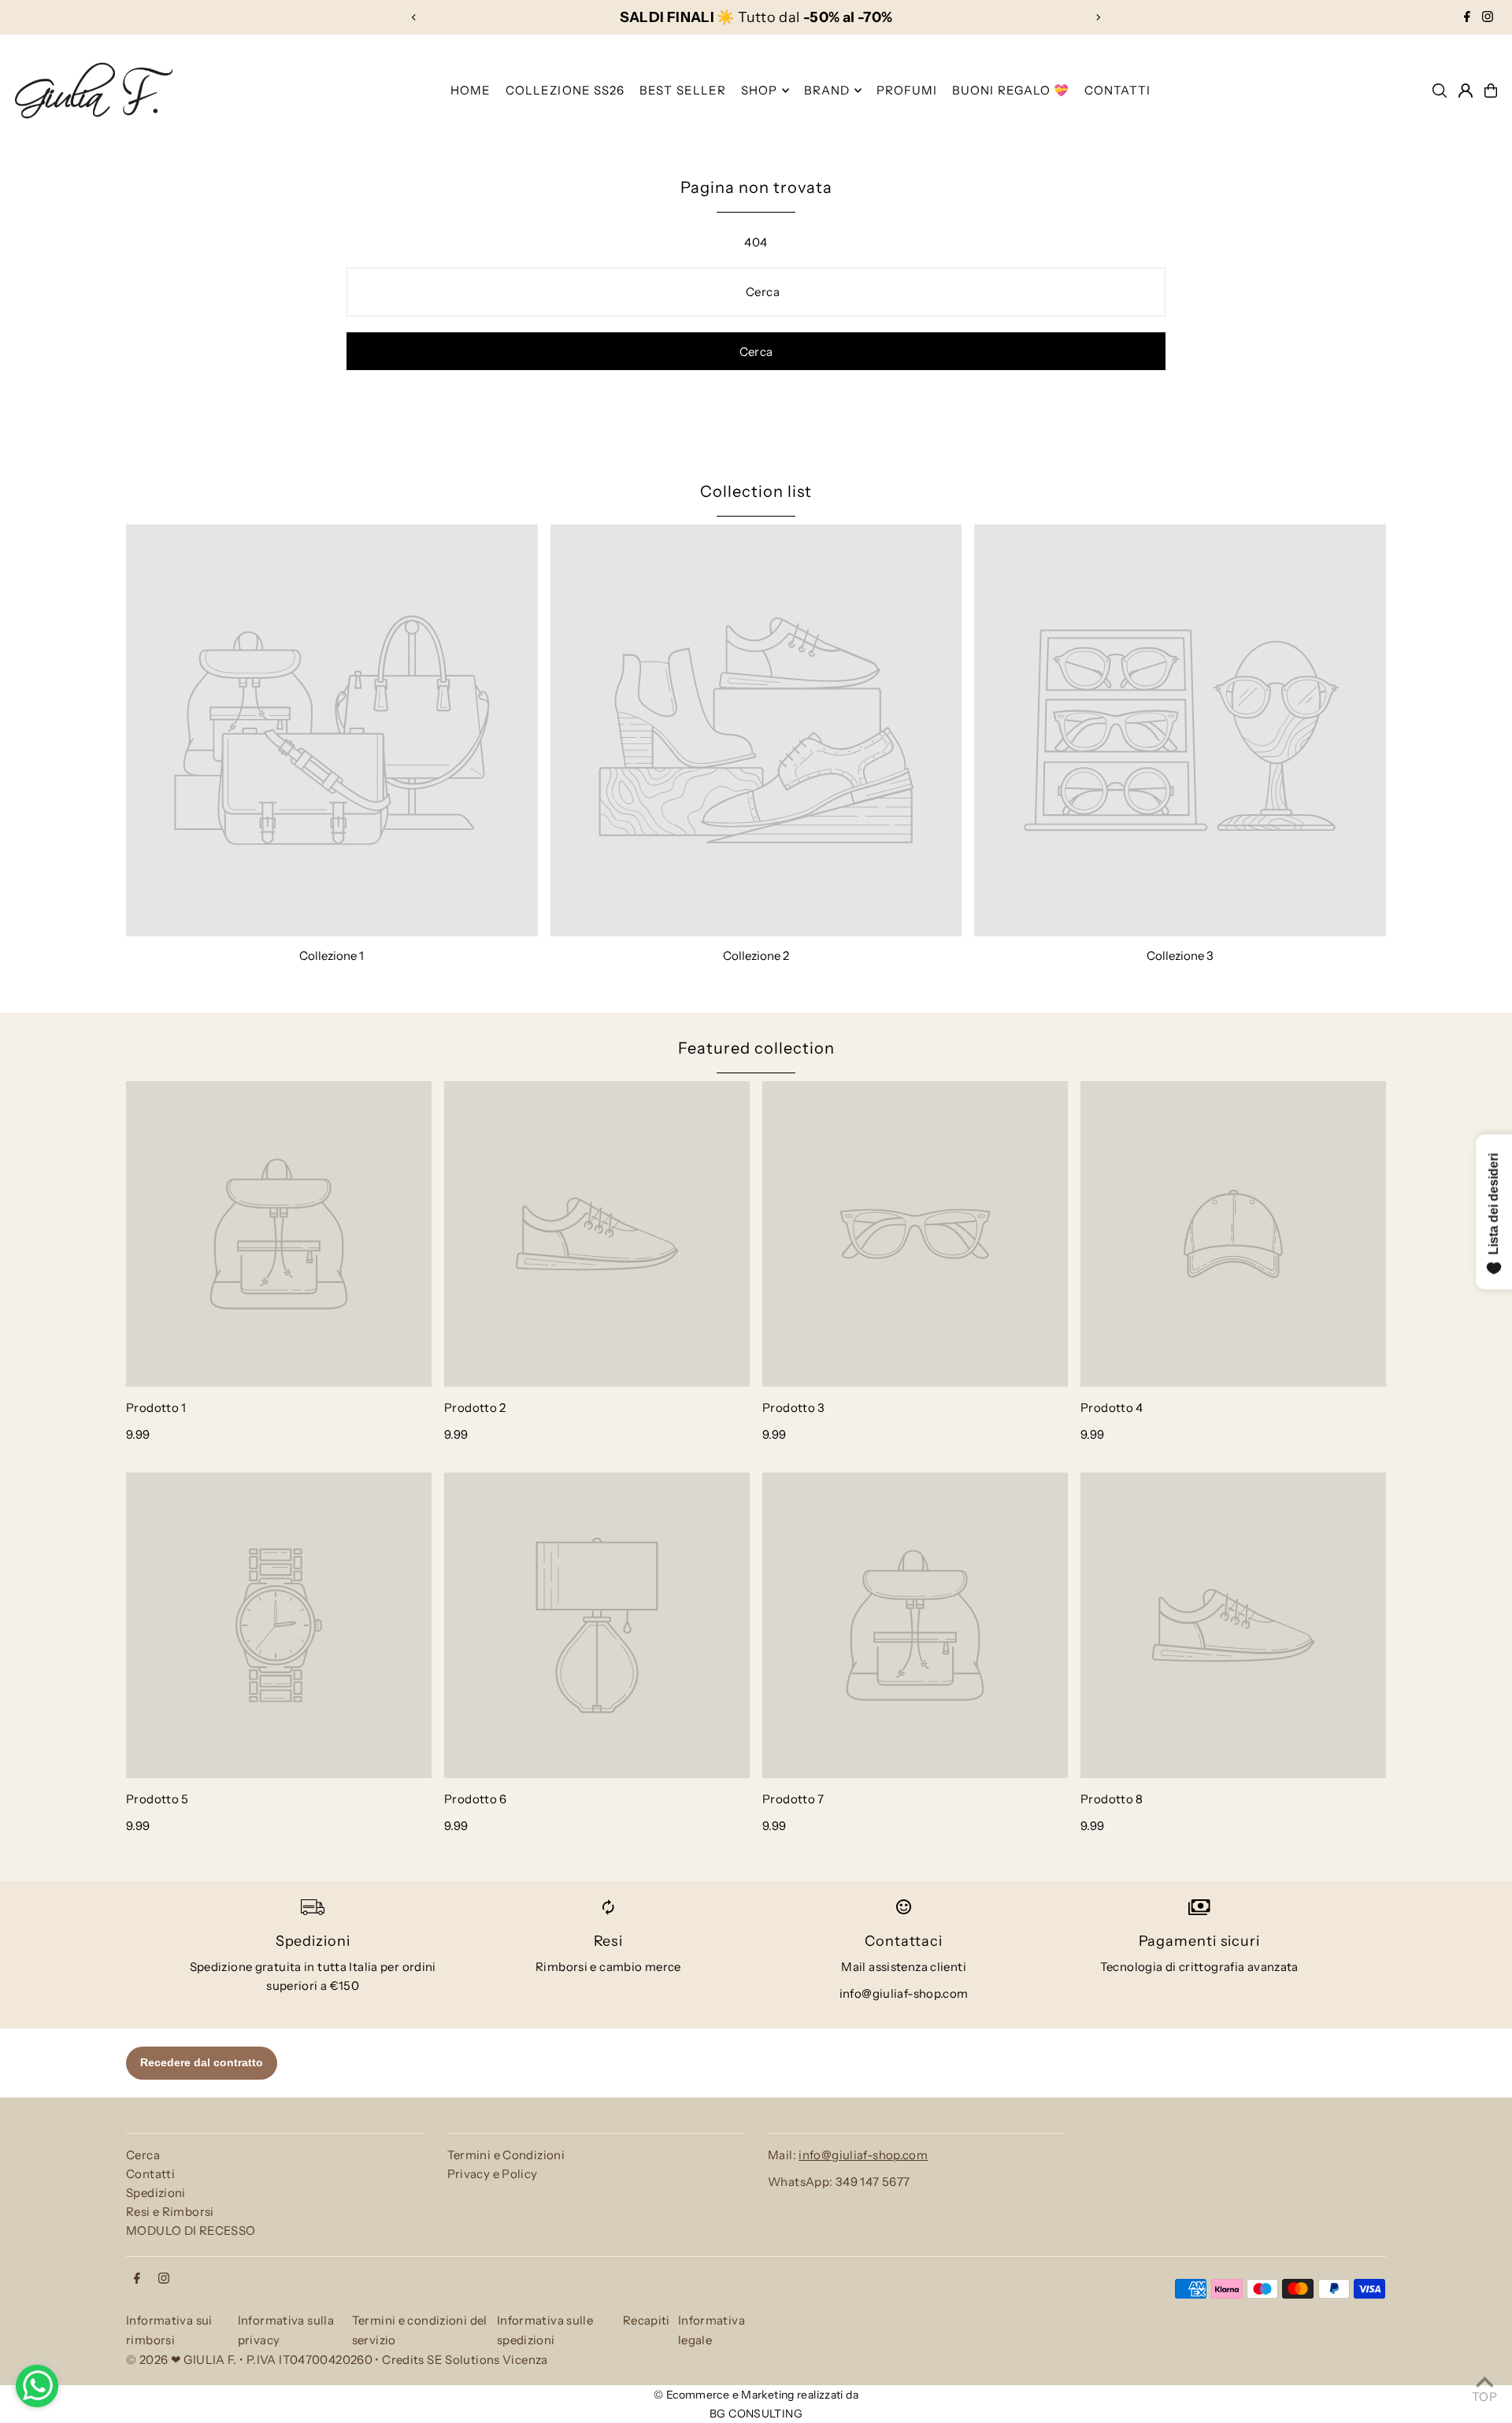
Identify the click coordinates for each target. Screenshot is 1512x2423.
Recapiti (647, 2320)
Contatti (150, 2174)
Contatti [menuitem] (1117, 90)
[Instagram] (1488, 17)
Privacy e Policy (493, 2174)
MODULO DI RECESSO (191, 2230)
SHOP (760, 90)
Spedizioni (156, 2193)
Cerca (143, 2155)
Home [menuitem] (471, 90)
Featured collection (756, 1048)
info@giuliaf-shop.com (904, 1993)
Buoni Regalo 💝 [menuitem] (1011, 90)
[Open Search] (1440, 91)
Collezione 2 (756, 956)
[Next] (1098, 17)
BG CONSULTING (756, 2414)
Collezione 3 (1180, 956)
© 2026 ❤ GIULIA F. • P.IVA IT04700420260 (249, 2360)
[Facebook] (1467, 17)
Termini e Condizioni (506, 2155)
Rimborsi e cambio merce (608, 1967)
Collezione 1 (332, 956)
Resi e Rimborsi (170, 2212)
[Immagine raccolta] (332, 730)
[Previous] (414, 17)
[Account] (1466, 91)
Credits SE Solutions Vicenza (465, 2360)
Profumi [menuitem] (907, 90)
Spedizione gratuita (246, 1967)
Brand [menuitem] (827, 90)
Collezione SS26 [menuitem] (565, 90)
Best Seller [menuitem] (683, 90)
